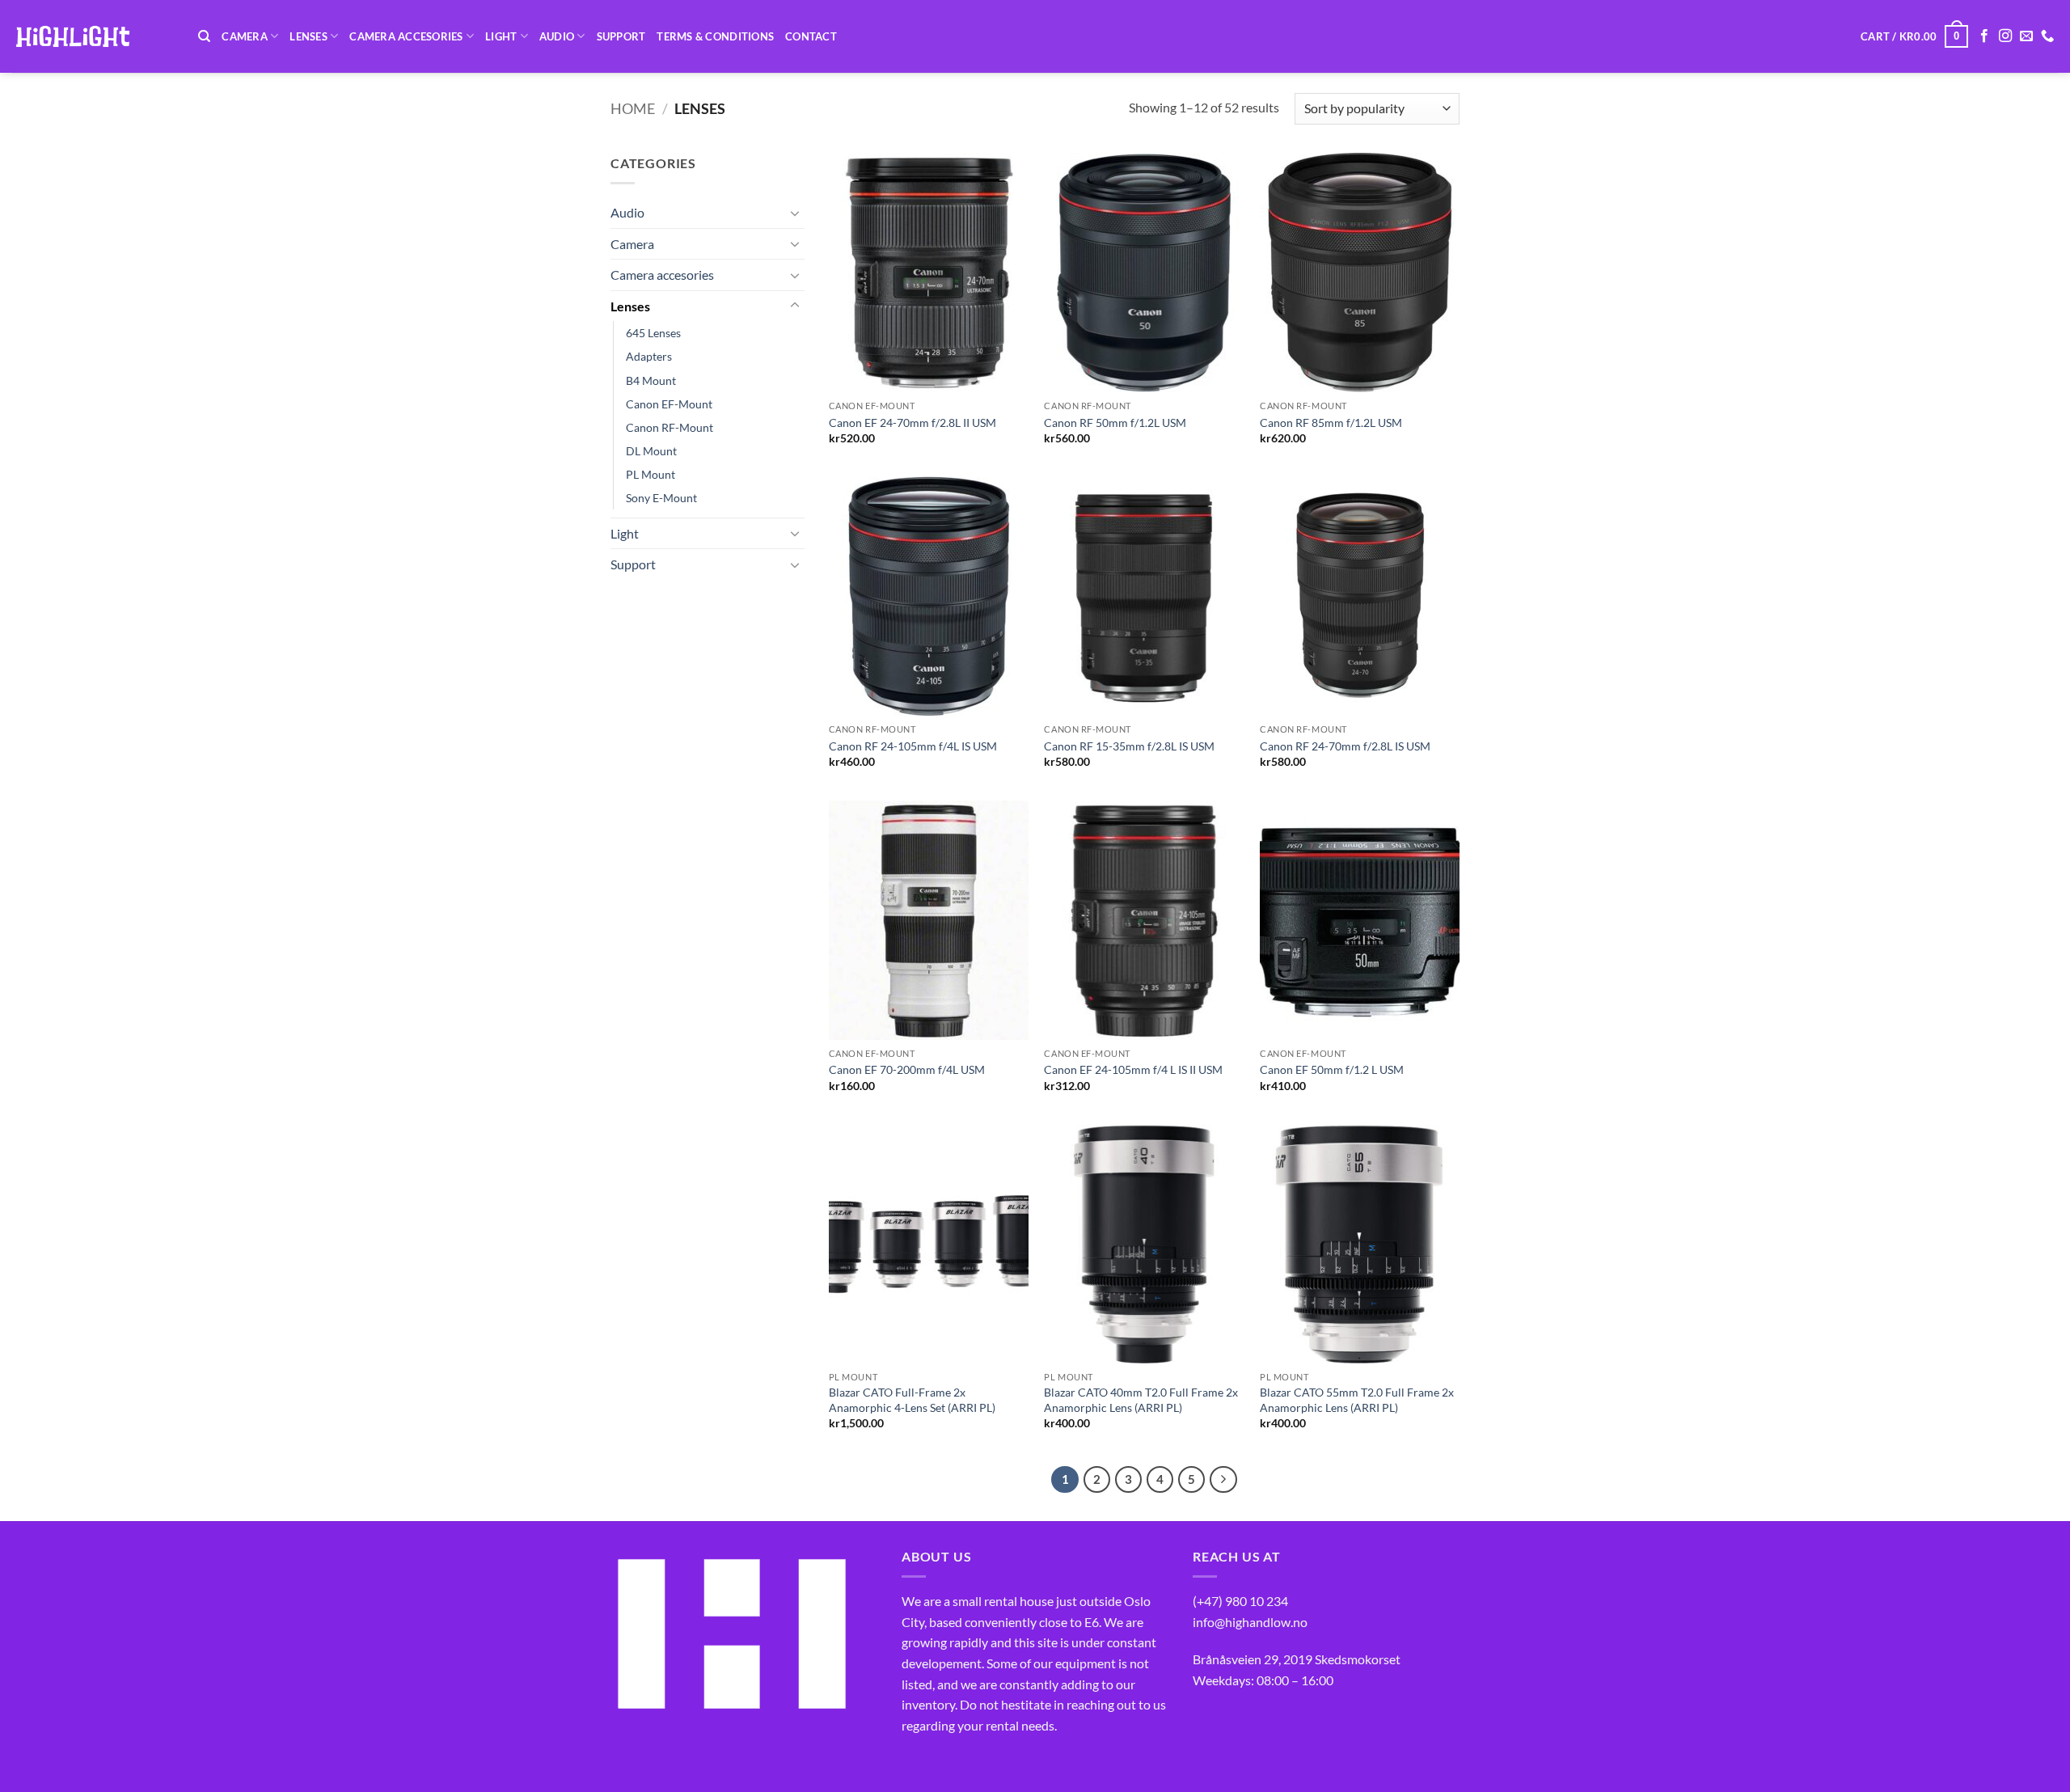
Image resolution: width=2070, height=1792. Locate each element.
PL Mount (651, 474)
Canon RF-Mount (670, 427)
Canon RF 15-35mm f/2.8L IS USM (1129, 746)
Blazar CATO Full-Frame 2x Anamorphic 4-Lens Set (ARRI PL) (912, 1400)
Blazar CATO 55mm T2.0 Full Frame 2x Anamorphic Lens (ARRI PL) (1357, 1400)
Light (501, 36)
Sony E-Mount (661, 498)
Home (633, 108)
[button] (1914, 36)
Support (621, 36)
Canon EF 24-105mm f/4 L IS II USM (1133, 1069)
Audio (557, 36)
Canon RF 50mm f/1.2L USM (1115, 423)
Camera (245, 36)
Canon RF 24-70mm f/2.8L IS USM (1345, 746)
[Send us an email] (2026, 36)
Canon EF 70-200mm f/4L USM (907, 1069)
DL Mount (651, 451)
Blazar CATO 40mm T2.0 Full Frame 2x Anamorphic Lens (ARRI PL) (1141, 1400)
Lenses (308, 36)
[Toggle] (795, 213)
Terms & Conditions (715, 36)
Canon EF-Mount (669, 404)
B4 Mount (651, 380)
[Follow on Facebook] (1984, 36)
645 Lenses (653, 333)
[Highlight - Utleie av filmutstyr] (93, 36)
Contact (811, 36)
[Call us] (2047, 36)
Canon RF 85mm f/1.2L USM (1331, 423)
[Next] (1223, 1480)
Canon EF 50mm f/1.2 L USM (1332, 1069)
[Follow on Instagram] (2005, 36)
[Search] (204, 36)
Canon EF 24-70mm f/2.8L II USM (912, 423)
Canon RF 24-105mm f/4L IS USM (913, 746)
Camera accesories (406, 36)
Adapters (649, 356)
